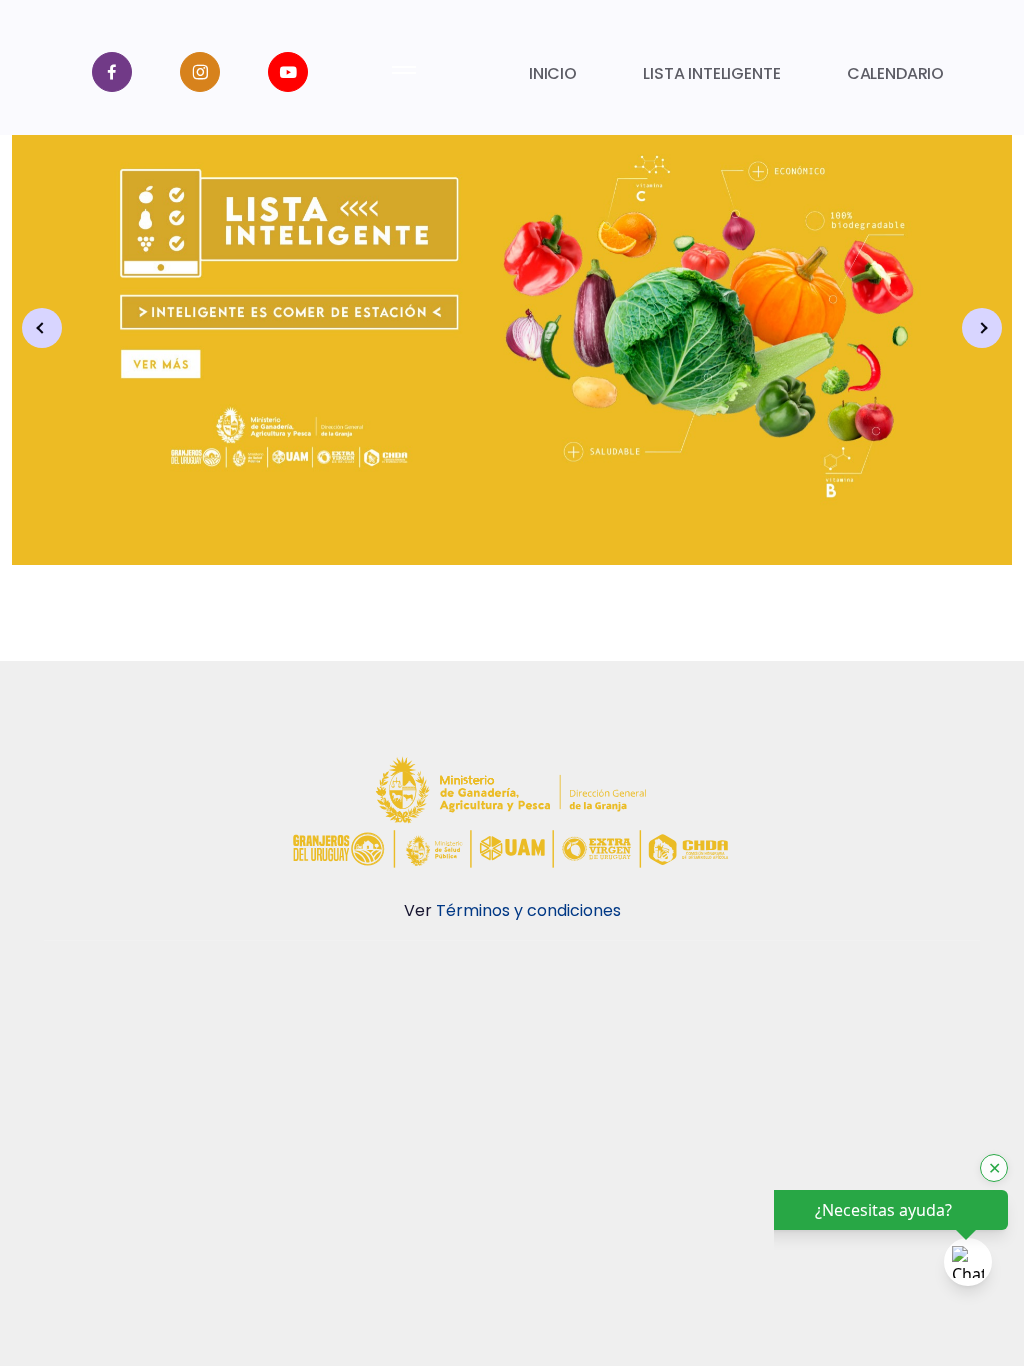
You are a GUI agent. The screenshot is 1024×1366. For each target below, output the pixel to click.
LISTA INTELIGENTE (711, 73)
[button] (982, 328)
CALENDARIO (895, 73)
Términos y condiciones (528, 910)
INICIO (553, 73)
